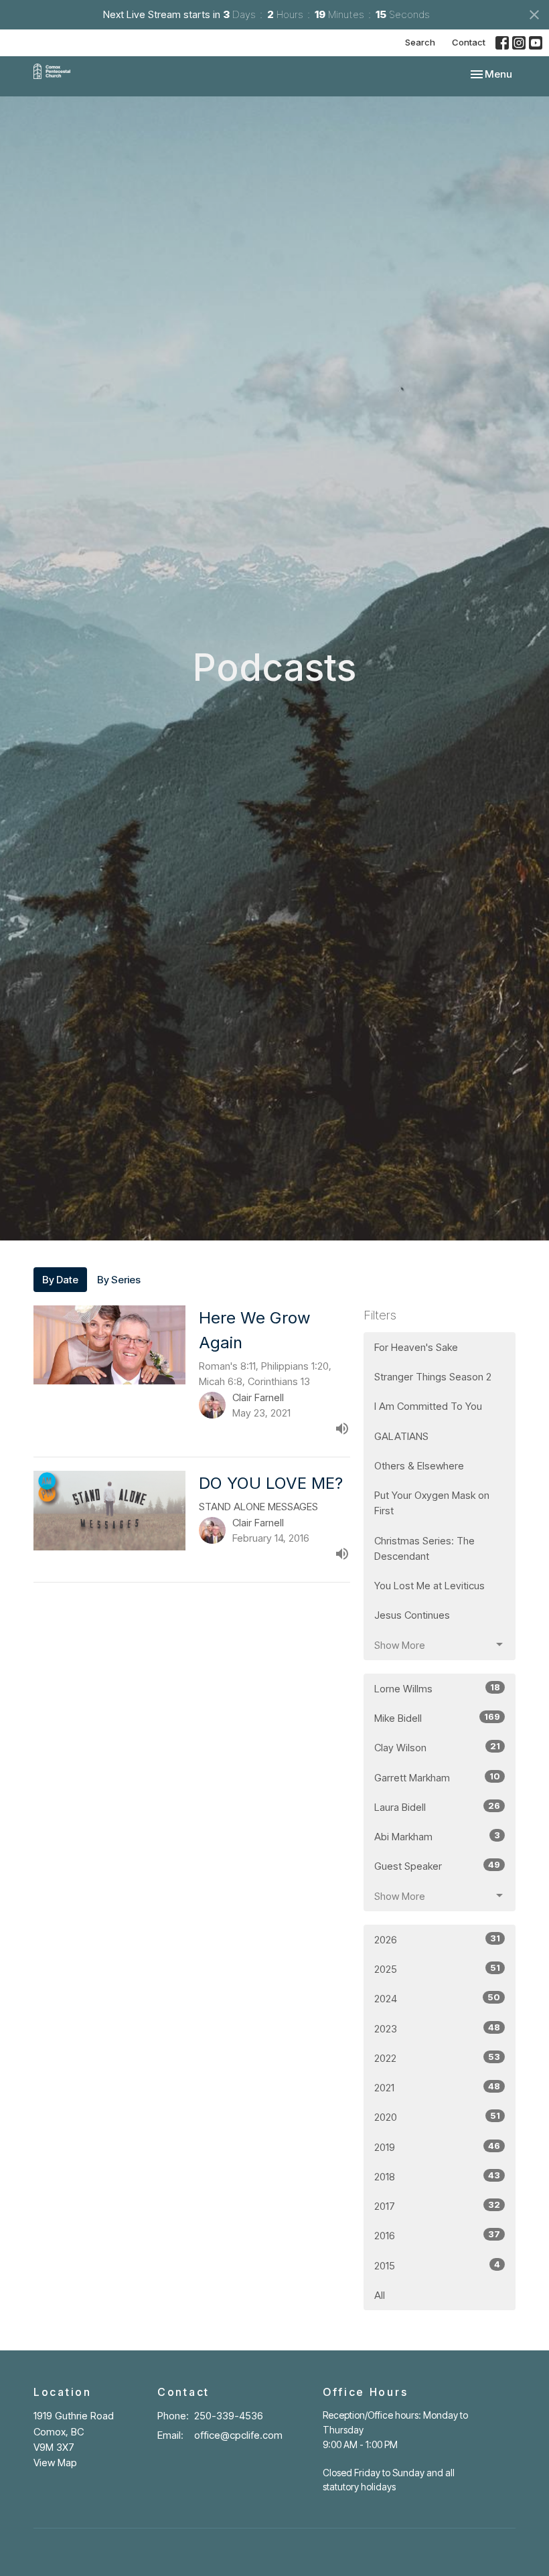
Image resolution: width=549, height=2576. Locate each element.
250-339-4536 (229, 2416)
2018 (437, 2176)
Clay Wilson (437, 1747)
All (380, 2295)
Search (420, 42)
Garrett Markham (437, 1777)
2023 (437, 2028)
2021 (437, 2087)
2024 (437, 1998)
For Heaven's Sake (416, 1347)
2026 (437, 1939)
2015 (437, 2265)
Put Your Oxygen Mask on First (432, 1503)
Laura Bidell (437, 1807)
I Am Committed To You (428, 1406)
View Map (55, 2463)
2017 (437, 2206)
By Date (60, 1280)
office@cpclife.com (238, 2435)
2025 (437, 1969)
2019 (437, 2147)
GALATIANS (401, 1436)
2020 (437, 2117)
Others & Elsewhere (419, 1466)
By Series (119, 1280)
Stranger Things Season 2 (433, 1377)
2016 (437, 2235)
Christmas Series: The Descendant (424, 1548)
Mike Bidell (437, 1718)
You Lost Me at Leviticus (429, 1586)
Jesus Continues (412, 1615)
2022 (437, 2058)
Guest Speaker (437, 1866)
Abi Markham (437, 1836)
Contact (469, 42)
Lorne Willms (437, 1688)
